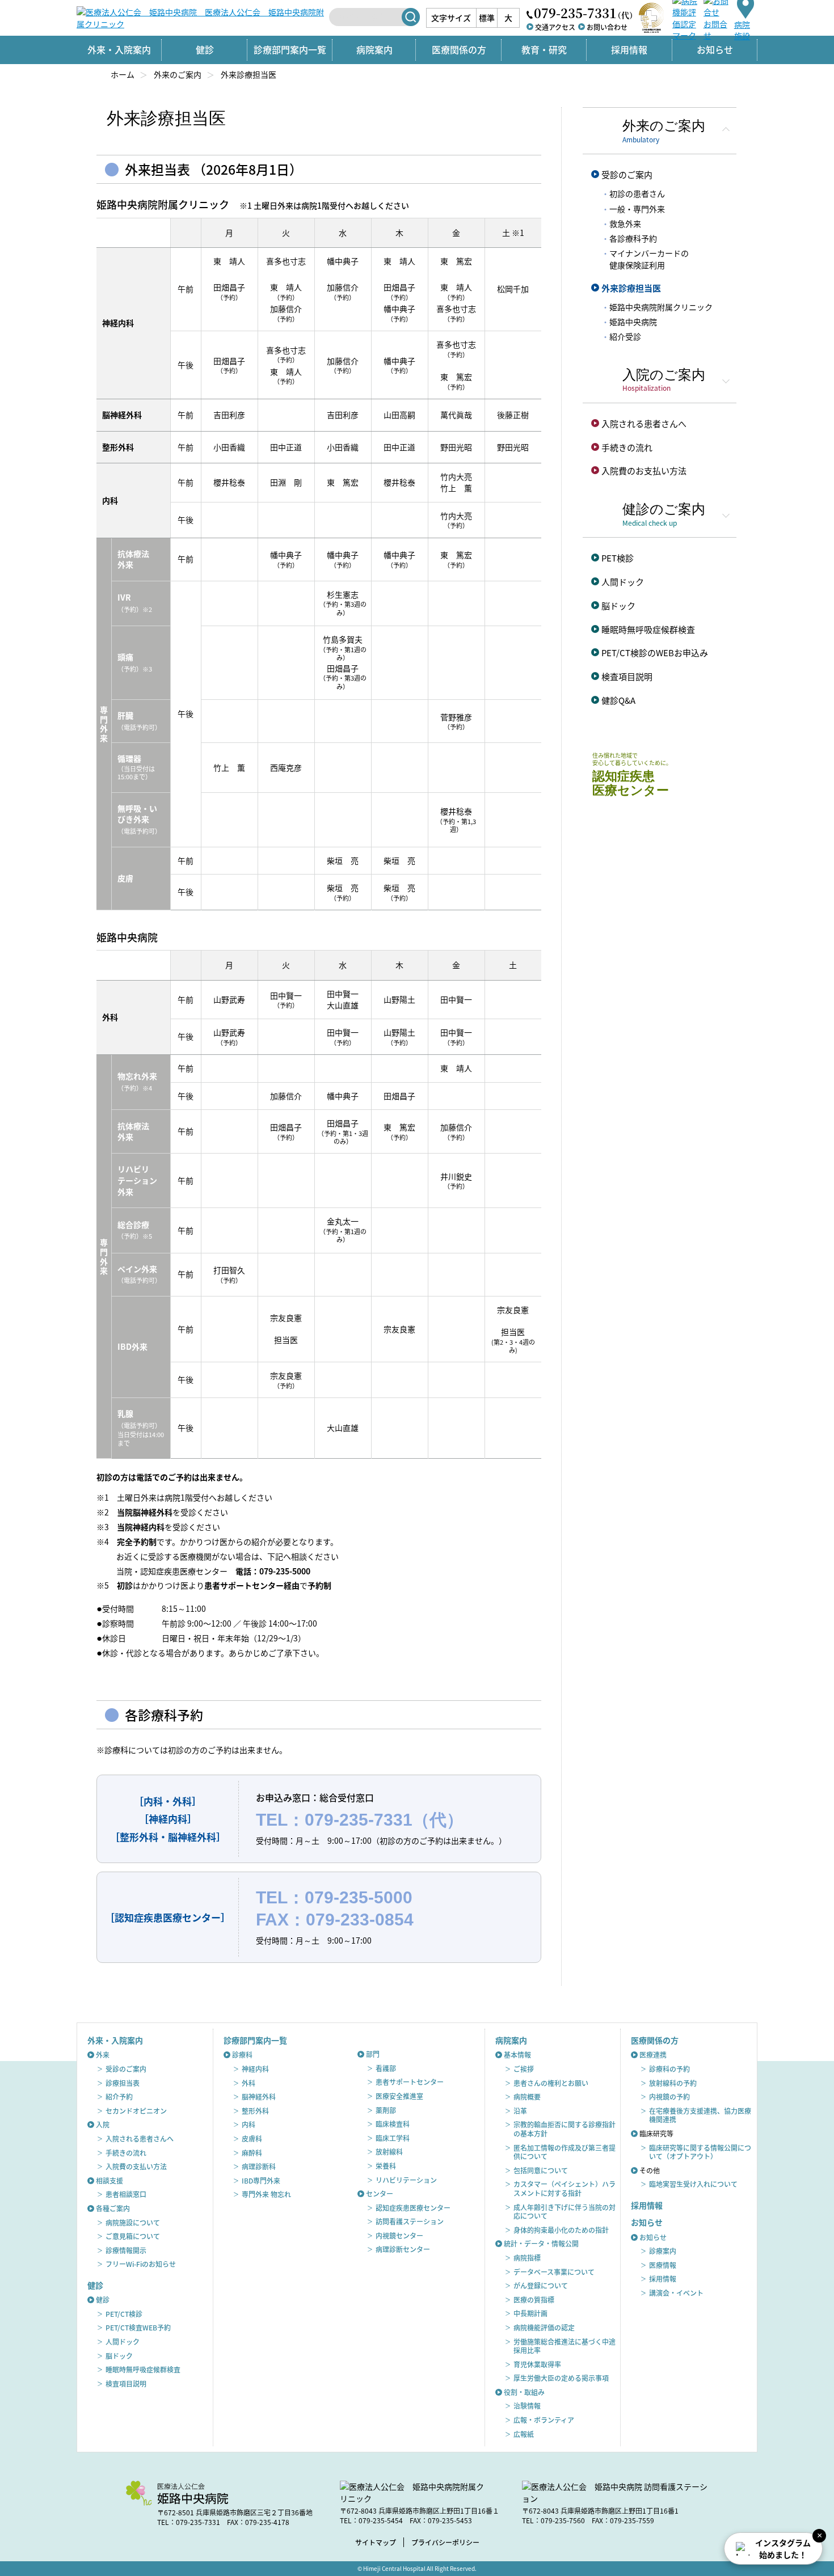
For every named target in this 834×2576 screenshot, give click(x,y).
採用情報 (629, 49)
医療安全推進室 (399, 2096)
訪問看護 (410, 2221)
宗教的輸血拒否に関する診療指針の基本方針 (565, 2129)
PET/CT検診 (124, 2314)
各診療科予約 (633, 238)
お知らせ (653, 2237)
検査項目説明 (627, 676)
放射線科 (389, 2151)
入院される (644, 423)
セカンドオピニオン (136, 2111)
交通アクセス (555, 27)
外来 (103, 2055)
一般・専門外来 (637, 209)
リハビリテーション (406, 2180)
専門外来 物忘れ (266, 2194)
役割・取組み (524, 2392)
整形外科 (255, 2111)
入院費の (644, 470)
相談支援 (109, 2180)
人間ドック (623, 582)
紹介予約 (119, 2096)
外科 (248, 2083)
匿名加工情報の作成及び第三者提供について (565, 2152)
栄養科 (386, 2166)
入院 (103, 2124)
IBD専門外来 (261, 2180)
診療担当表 (123, 2083)
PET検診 (618, 558)
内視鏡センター (399, 2235)
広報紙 (524, 2434)
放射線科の (673, 2083)
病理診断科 (259, 2166)
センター (380, 2193)
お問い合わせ (607, 27)
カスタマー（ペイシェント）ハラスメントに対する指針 (565, 2188)
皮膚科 (252, 2138)
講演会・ (676, 2293)
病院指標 (527, 2258)
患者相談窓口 (126, 2194)
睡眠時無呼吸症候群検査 (648, 629)
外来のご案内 (178, 74)
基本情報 (517, 2055)
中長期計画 (530, 2313)
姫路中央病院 (633, 322)
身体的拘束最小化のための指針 (561, 2230)
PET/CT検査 (138, 2327)
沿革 (520, 2111)
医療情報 (663, 2265)
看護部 (386, 2068)
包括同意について (541, 2170)
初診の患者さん (637, 193)
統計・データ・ (541, 2243)
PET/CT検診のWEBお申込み (655, 653)
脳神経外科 (259, 2096)
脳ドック (618, 605)
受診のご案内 (627, 174)
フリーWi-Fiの (141, 2264)
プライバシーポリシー (445, 2542)
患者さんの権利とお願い (551, 2083)
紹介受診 (625, 336)
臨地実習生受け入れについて (693, 2184)
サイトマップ (376, 2542)
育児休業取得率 (537, 2364)
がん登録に (541, 2285)
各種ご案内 (113, 2208)
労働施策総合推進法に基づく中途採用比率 (565, 2346)
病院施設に (133, 2222)
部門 (373, 2054)
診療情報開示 (126, 2250)
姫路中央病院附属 (661, 307)
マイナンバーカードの (649, 259)
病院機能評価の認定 (544, 2327)
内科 (248, 2124)
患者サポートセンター (410, 2082)
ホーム (123, 74)
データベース (554, 2272)
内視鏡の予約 (669, 2096)
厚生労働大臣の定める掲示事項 (561, 2378)
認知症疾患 (413, 2208)
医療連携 (653, 2055)
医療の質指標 (534, 2300)
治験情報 (527, 2406)
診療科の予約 (669, 2069)
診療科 (242, 2055)
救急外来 (625, 223)
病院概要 (527, 2096)
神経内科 (255, 2069)
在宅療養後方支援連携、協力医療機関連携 (700, 2115)
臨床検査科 (393, 2124)
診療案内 (663, 2251)
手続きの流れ (627, 447)
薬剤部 (386, 2110)
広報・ (544, 2420)
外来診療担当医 (631, 288)
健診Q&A (618, 700)
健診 (103, 2300)
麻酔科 (252, 2153)
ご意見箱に (133, 2236)
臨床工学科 (393, 2138)
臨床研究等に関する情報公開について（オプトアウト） (700, 2152)
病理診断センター (403, 2249)
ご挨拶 (524, 2069)
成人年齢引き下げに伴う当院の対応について (565, 2212)
